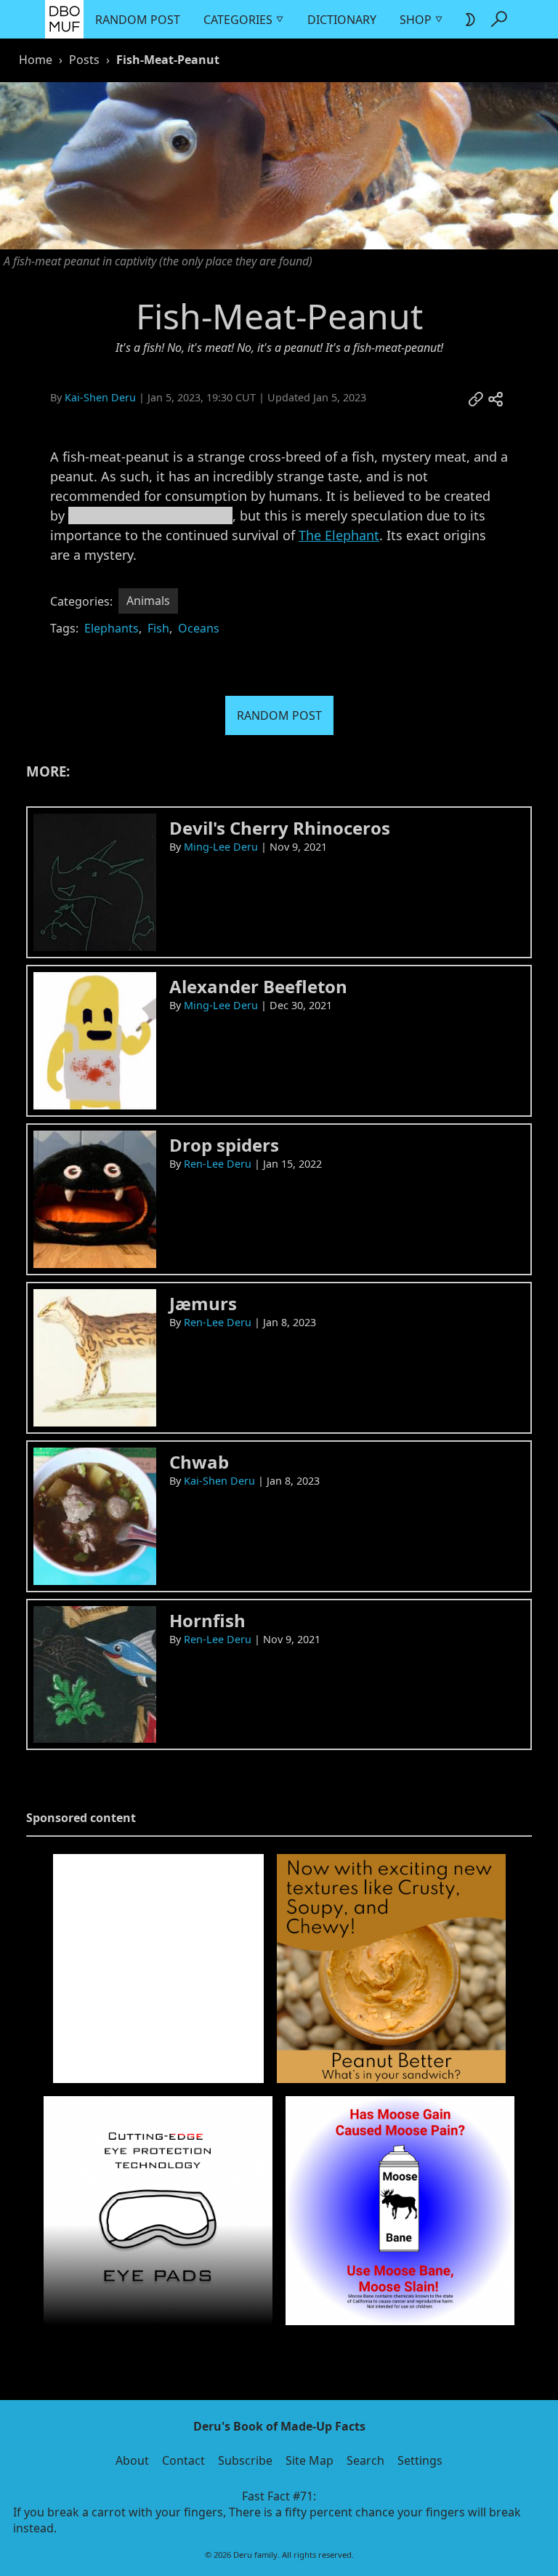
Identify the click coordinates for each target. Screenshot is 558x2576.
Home (36, 60)
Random (121, 20)
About (132, 2460)
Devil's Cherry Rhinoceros (280, 828)
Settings (420, 2460)
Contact (183, 2460)
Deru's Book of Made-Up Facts (279, 2426)
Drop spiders (224, 1145)
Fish (158, 628)
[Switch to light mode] (469, 20)
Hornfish (207, 1620)
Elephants (112, 628)
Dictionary (342, 20)
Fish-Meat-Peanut (168, 60)
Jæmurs (203, 1303)
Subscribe (245, 2460)
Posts (84, 60)
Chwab (199, 1462)
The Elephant (339, 535)
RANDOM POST (279, 715)
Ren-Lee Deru (218, 1164)
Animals (148, 601)
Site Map (310, 2460)
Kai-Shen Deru (100, 397)
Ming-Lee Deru (221, 847)
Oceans (199, 628)
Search (365, 2460)
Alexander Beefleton (258, 986)
